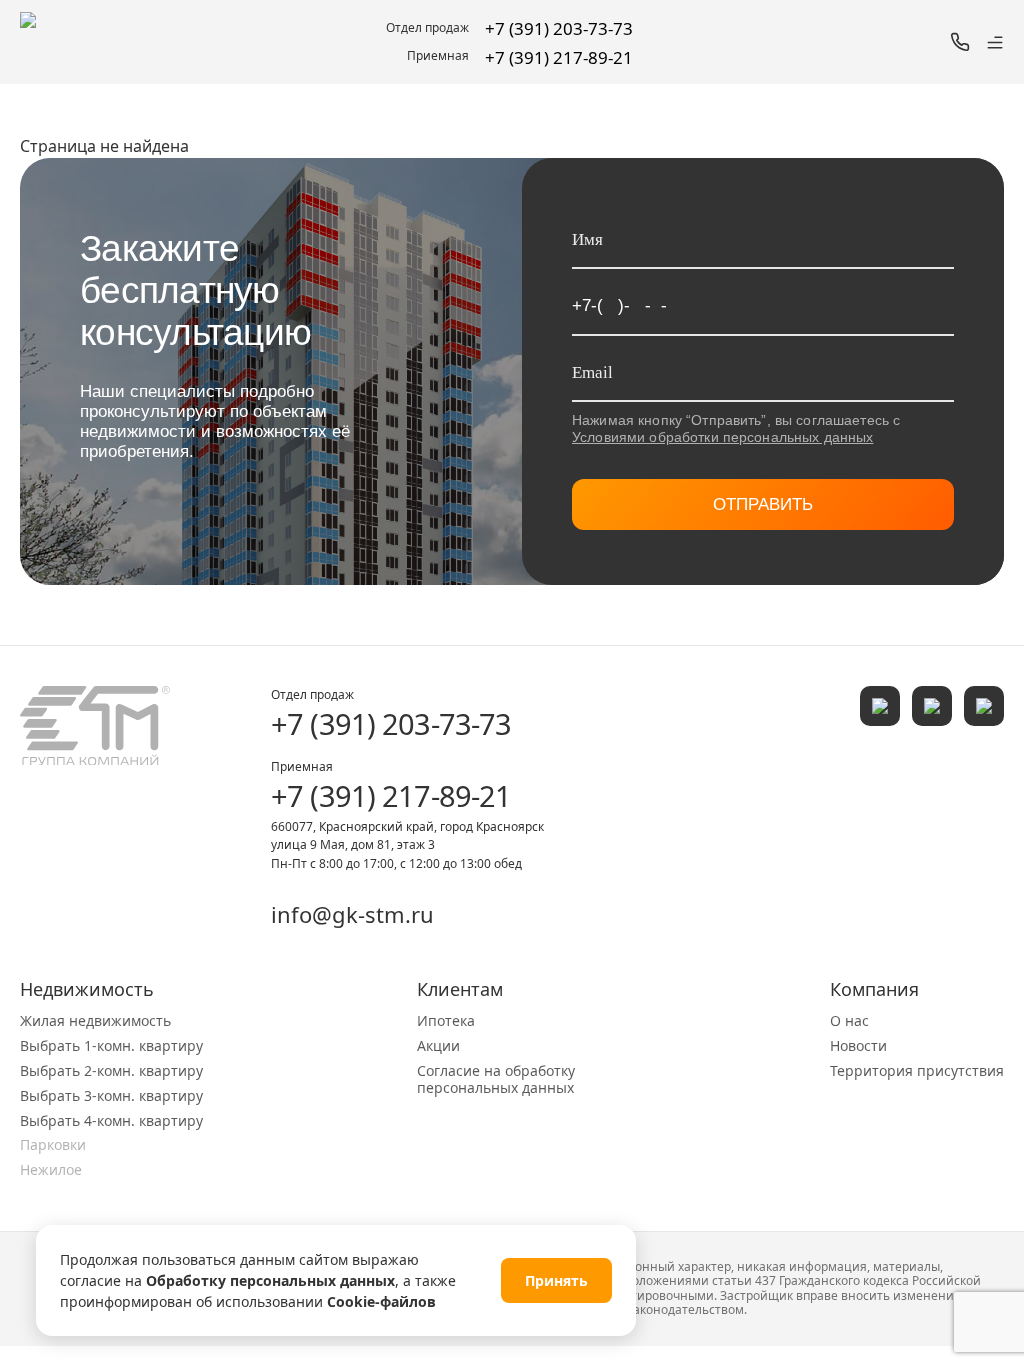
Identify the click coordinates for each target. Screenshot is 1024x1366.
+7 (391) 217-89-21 (391, 795)
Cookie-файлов (381, 1301)
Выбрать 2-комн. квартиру (111, 1070)
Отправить (763, 504)
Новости (858, 1045)
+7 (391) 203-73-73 (391, 723)
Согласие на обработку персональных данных (496, 1079)
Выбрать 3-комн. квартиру (111, 1095)
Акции (438, 1045)
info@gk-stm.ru (352, 914)
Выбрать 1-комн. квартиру (111, 1045)
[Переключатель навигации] (995, 42)
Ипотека (446, 1020)
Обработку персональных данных (270, 1280)
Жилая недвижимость (95, 1020)
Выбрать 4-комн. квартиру (111, 1120)
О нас (849, 1020)
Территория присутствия (917, 1070)
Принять (556, 1280)
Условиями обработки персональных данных (722, 437)
